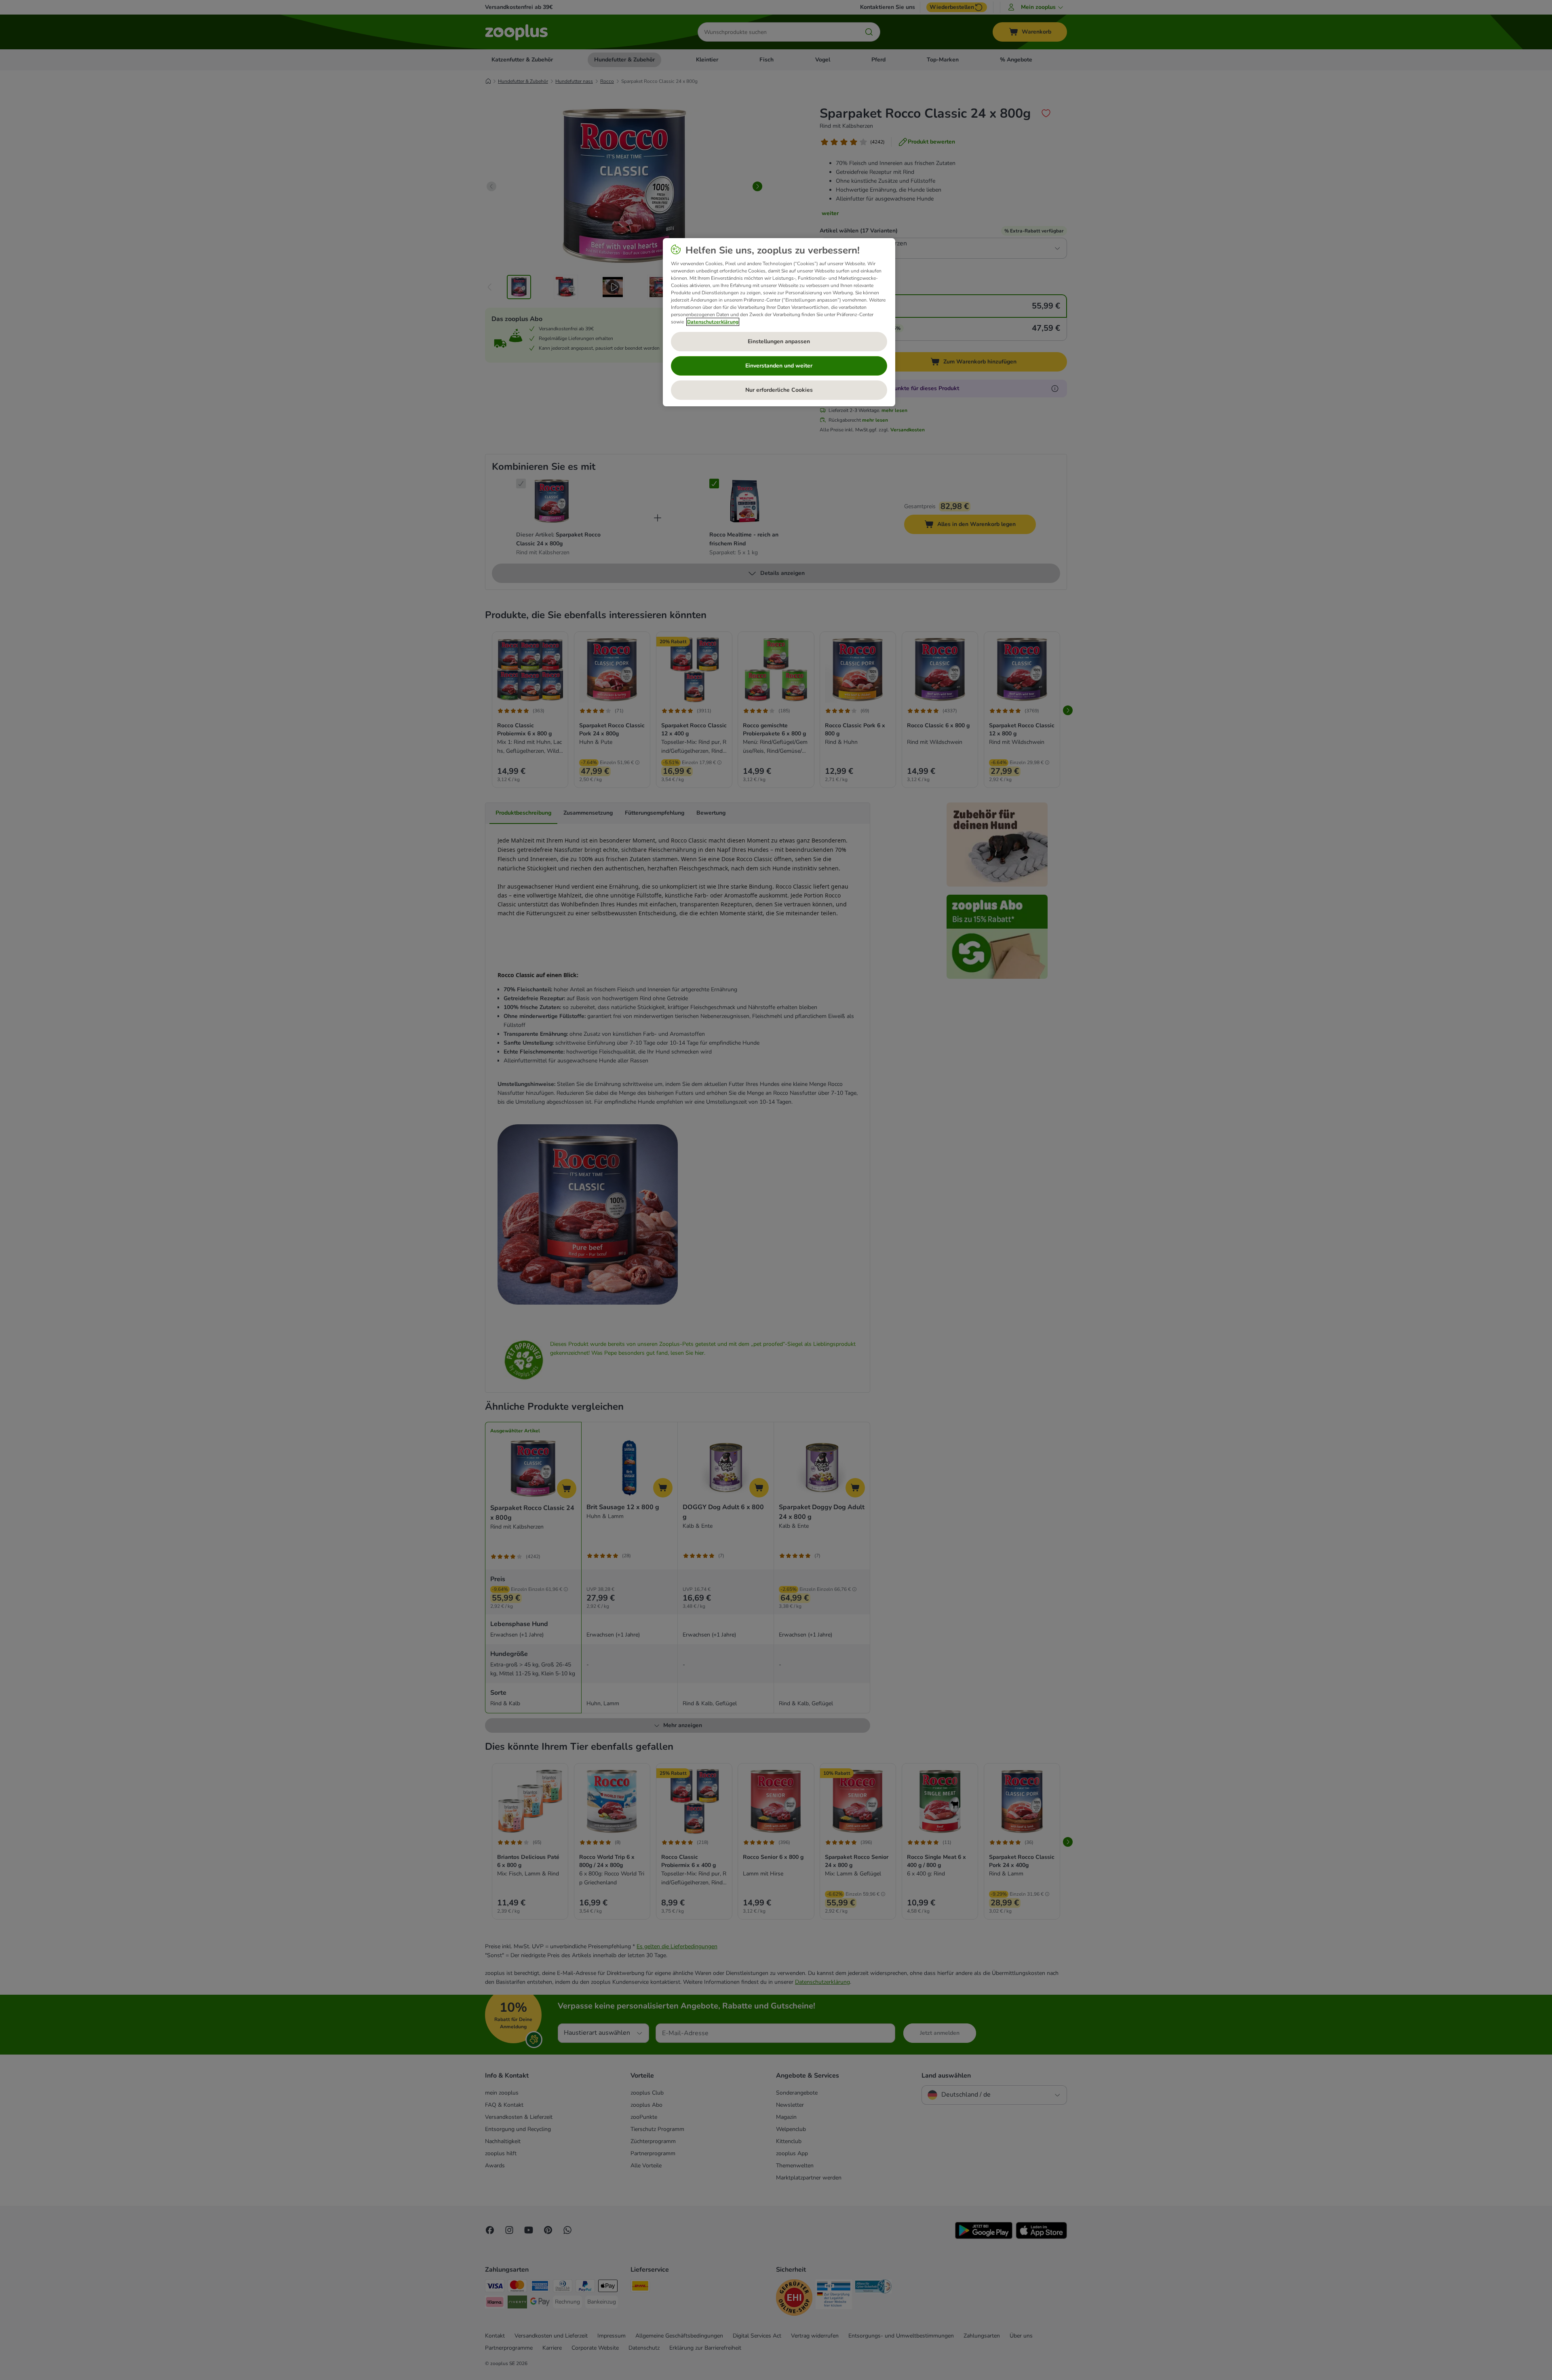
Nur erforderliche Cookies (779, 390)
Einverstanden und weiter (779, 366)
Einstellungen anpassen (779, 341)
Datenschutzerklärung (713, 322)
